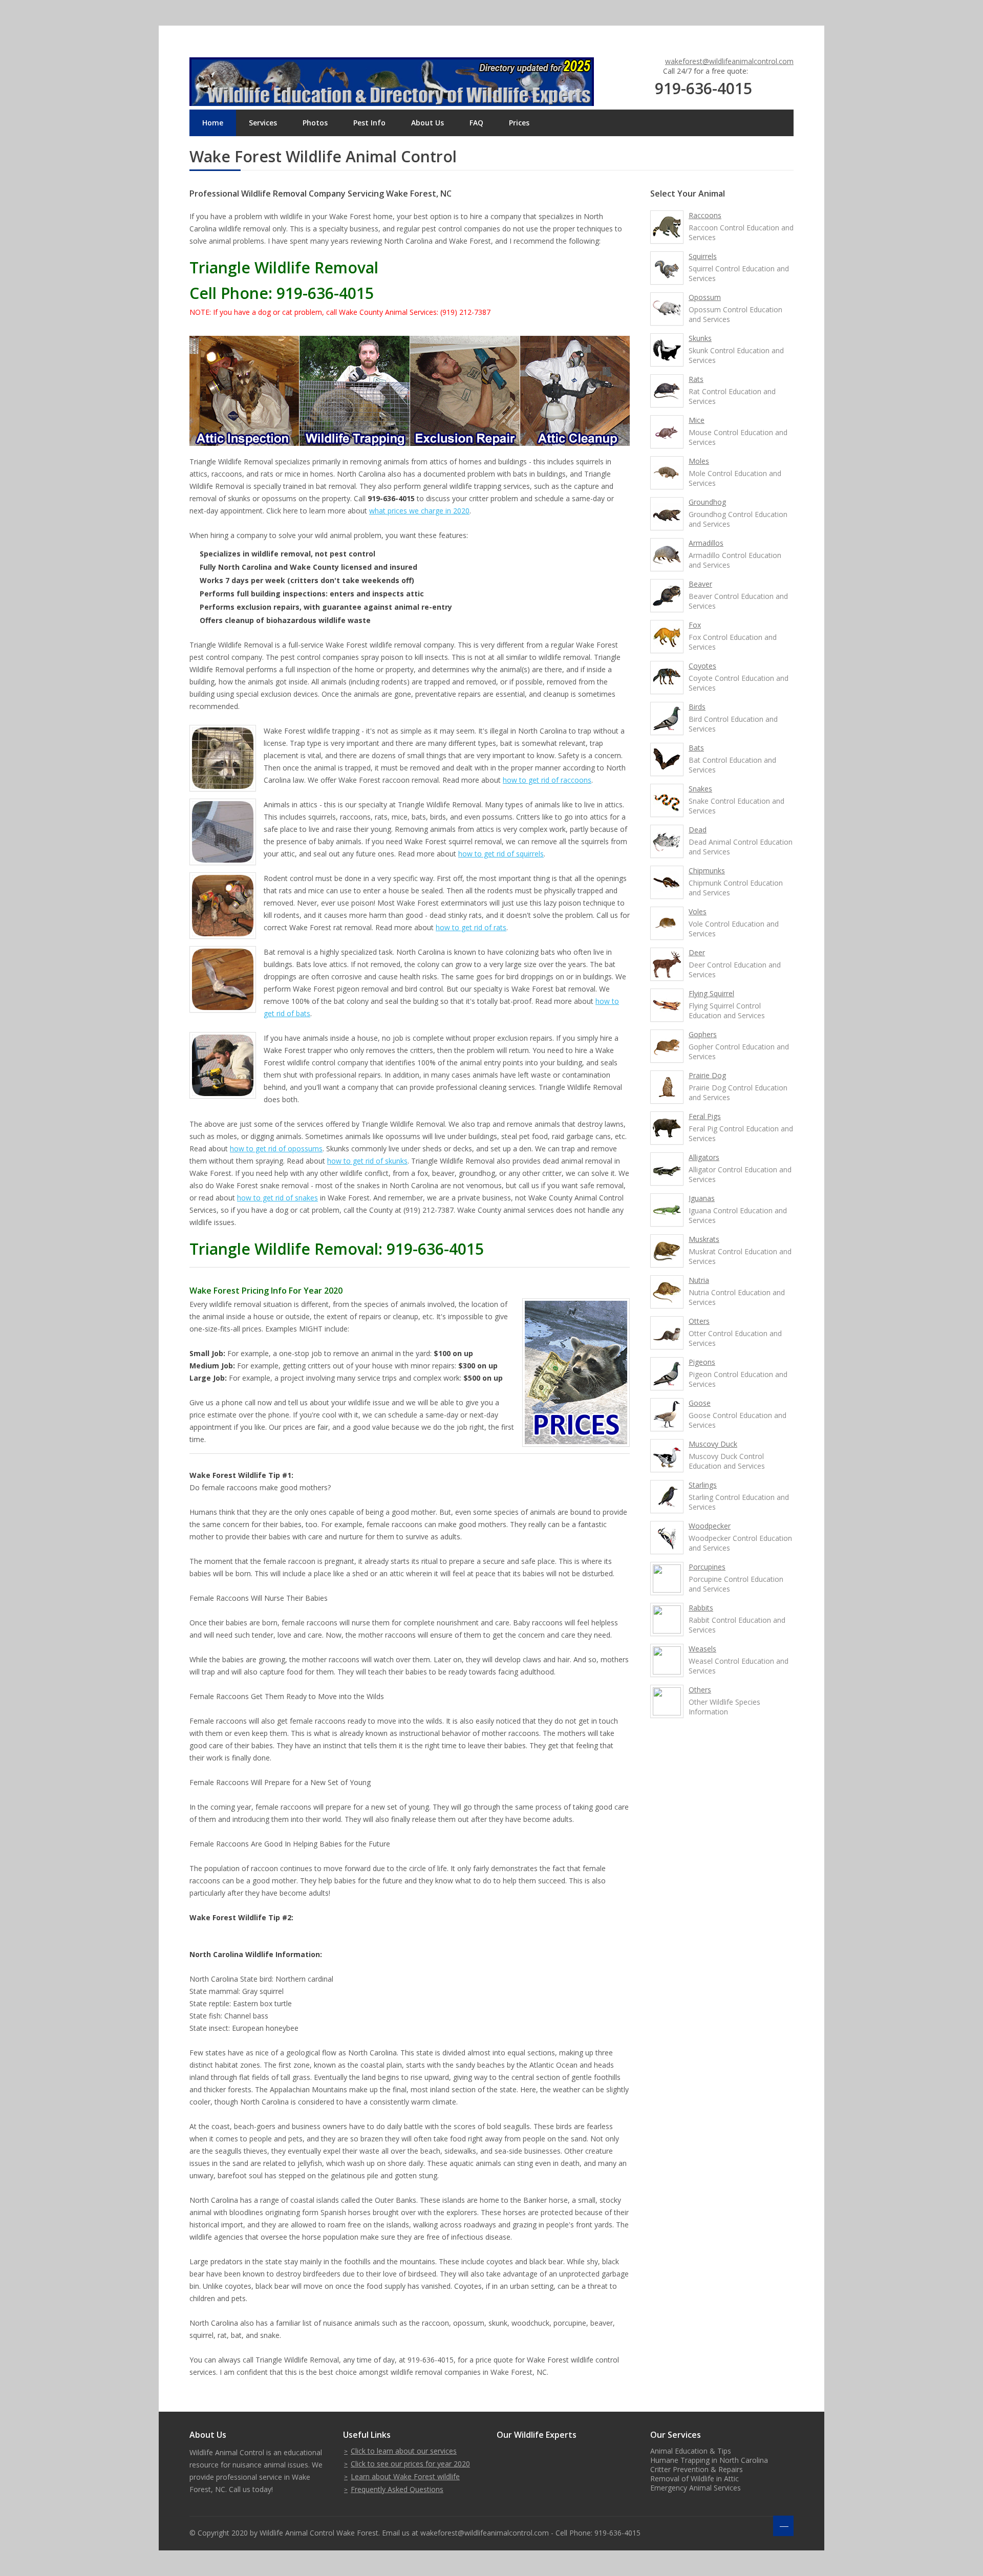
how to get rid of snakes (277, 1198)
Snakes (700, 789)
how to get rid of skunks (367, 1161)
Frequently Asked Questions (397, 2489)
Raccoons (705, 215)
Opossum (705, 297)
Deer (697, 952)
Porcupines (707, 1567)
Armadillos (706, 543)
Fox (695, 625)
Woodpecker (710, 1526)
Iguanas (702, 1198)
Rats (696, 379)
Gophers (703, 1034)
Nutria (699, 1280)
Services (263, 123)
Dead (698, 830)
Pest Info (369, 123)
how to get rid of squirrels (501, 854)
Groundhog (707, 502)
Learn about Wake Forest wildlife (405, 2476)
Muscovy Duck (713, 1444)
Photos (315, 123)
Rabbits (701, 1608)
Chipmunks (707, 871)
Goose (700, 1403)
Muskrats (704, 1239)
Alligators (704, 1157)
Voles (698, 911)
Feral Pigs (705, 1116)
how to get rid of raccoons (547, 780)
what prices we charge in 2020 (419, 511)
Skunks (700, 338)
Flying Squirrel (711, 993)
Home (213, 123)
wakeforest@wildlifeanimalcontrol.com (729, 61)
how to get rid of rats (471, 927)
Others (700, 1690)
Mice (697, 420)
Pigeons (702, 1362)
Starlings (703, 1485)
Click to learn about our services (404, 2451)
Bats (696, 748)
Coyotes (702, 666)
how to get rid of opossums (276, 1149)
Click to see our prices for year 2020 (410, 2464)
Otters (699, 1321)
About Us (428, 123)
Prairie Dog (707, 1075)
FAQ (476, 123)
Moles (699, 461)
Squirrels (703, 256)
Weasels (702, 1649)
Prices (519, 123)
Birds (697, 707)
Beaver (700, 584)
